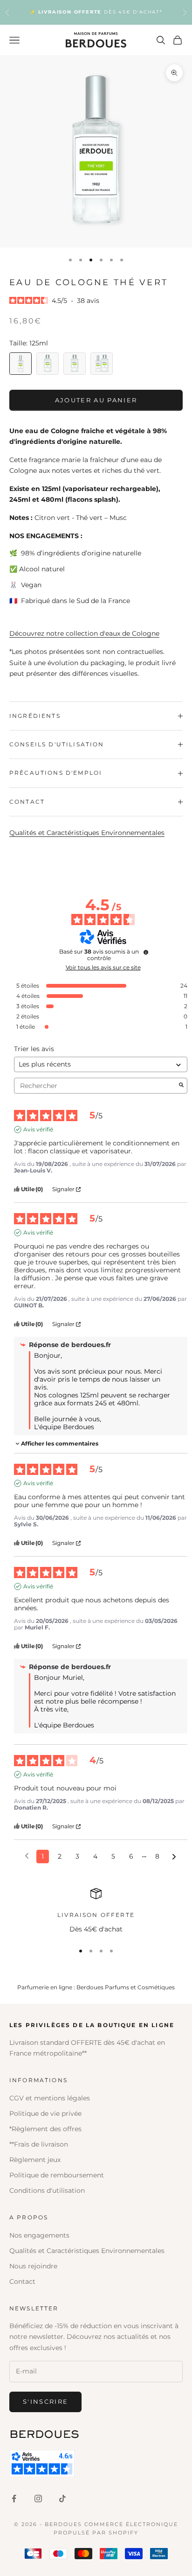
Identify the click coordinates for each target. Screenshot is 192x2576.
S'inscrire (45, 2401)
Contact (22, 2281)
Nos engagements (39, 2235)
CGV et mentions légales (50, 2098)
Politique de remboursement (57, 2175)
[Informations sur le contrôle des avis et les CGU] (146, 952)
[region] (96, 1911)
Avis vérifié (38, 1129)
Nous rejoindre (33, 2266)
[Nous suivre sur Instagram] (38, 2499)
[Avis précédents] (27, 1856)
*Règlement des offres (45, 2129)
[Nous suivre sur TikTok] (62, 2499)
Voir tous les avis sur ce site (103, 968)
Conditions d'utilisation (47, 2190)
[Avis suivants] (174, 1857)
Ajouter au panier (96, 400)
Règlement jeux (35, 2160)
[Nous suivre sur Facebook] (14, 2499)
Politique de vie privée (45, 2113)
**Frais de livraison (39, 2144)
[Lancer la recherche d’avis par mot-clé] (181, 1086)
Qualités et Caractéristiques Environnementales (87, 833)
